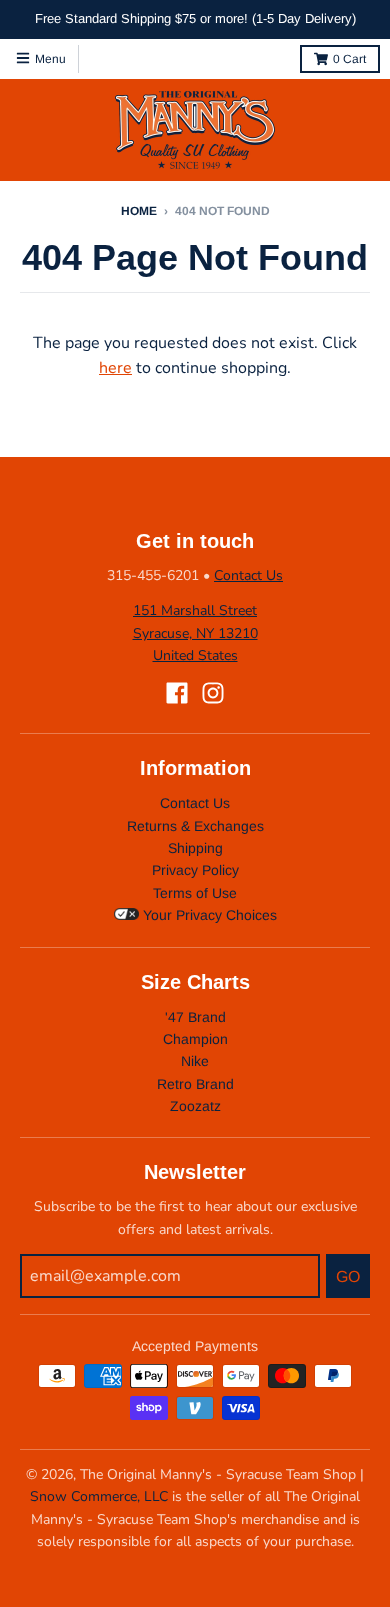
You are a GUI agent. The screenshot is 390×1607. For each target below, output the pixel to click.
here (115, 368)
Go (348, 1276)
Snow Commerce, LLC (99, 1496)
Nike (195, 1061)
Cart (349, 59)
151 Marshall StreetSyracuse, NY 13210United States (195, 633)
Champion (195, 1039)
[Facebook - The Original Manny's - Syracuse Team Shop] (177, 693)
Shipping (195, 848)
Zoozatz (195, 1106)
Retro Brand (195, 1084)
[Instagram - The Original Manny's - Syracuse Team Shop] (213, 693)
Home (139, 211)
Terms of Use (195, 893)
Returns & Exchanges (195, 826)
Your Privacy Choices (208, 915)
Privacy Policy (195, 870)
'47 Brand (195, 1017)
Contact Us (248, 575)
